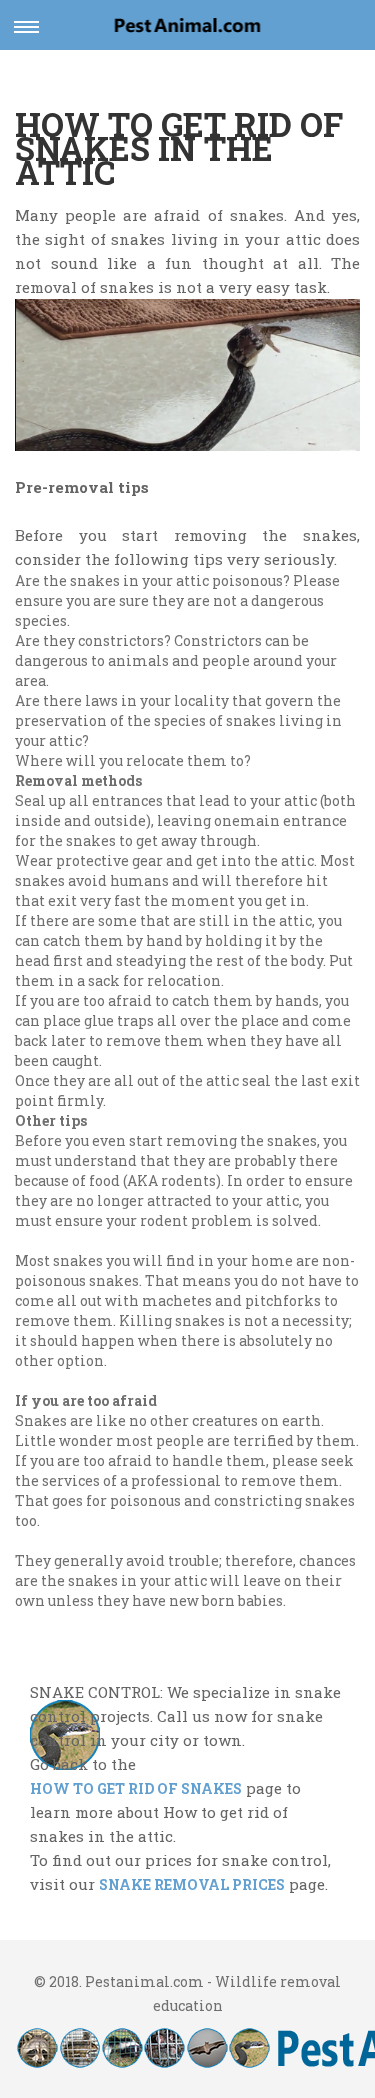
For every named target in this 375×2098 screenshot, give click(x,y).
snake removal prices (192, 1884)
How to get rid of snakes (136, 1788)
